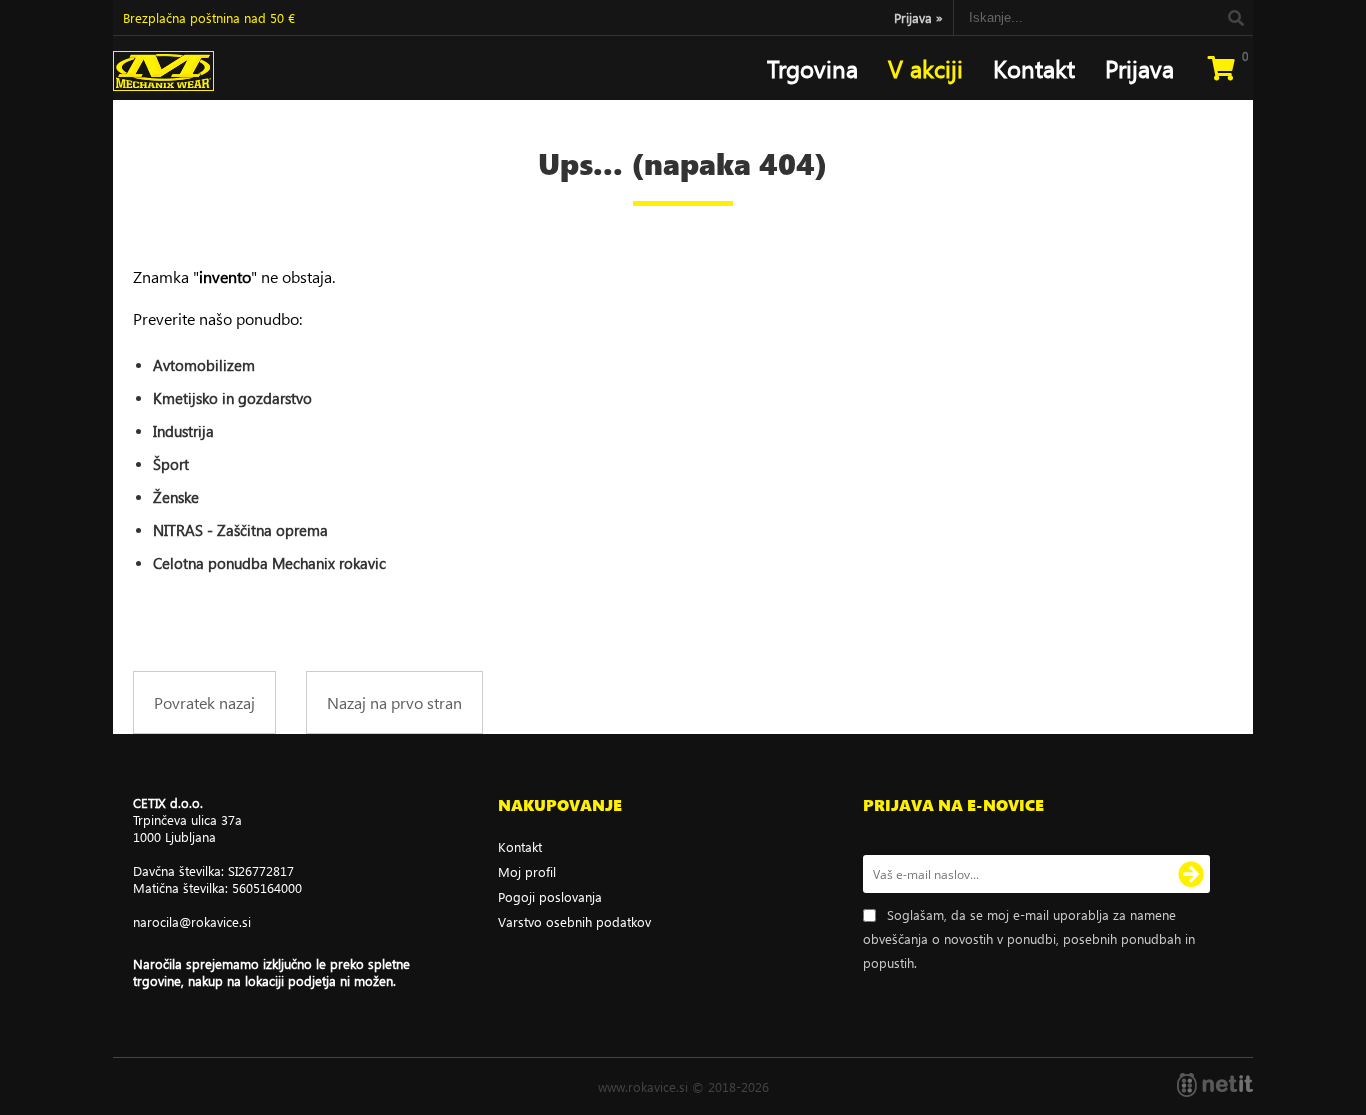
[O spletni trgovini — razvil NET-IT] (1215, 1085)
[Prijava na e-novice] (1191, 874)
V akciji (925, 68)
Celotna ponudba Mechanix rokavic (269, 563)
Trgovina (812, 68)
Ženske (176, 497)
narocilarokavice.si (192, 921)
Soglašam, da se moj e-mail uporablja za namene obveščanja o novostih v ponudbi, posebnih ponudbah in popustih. (1029, 938)
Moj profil (527, 871)
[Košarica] (1221, 68)
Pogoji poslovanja (550, 896)
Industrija (183, 431)
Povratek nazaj (204, 702)
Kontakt (1034, 68)
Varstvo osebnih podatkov (574, 921)
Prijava (918, 17)
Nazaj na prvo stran (394, 702)
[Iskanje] (1235, 17)
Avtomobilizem (204, 365)
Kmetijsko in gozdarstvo (232, 398)
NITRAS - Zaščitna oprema (240, 530)
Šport (171, 464)
